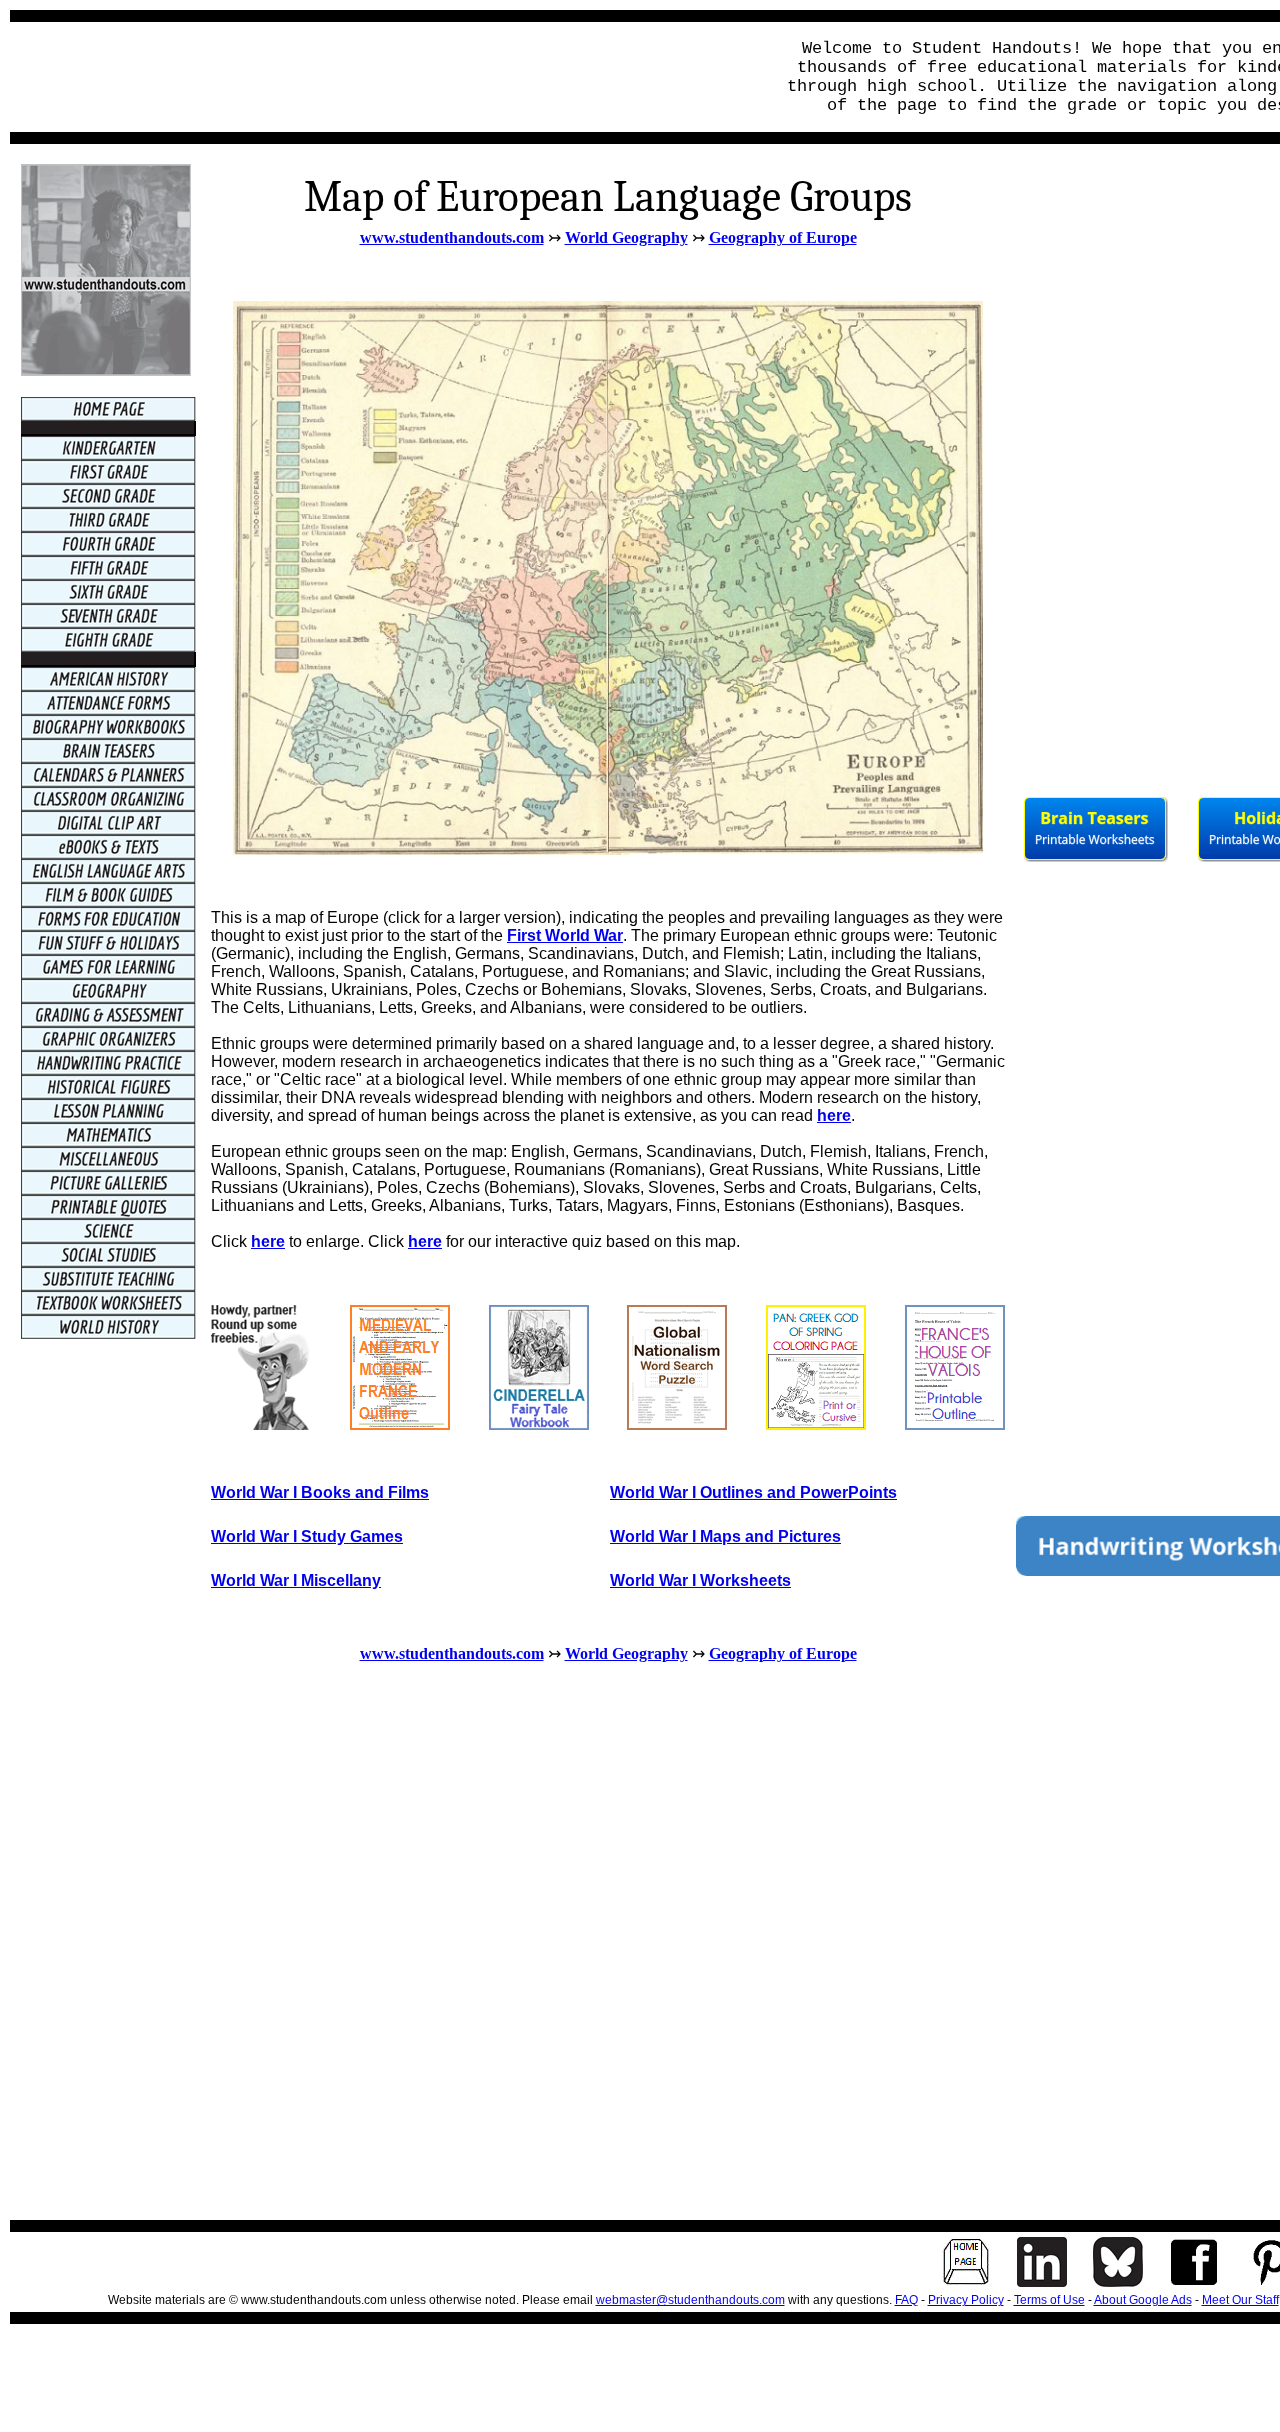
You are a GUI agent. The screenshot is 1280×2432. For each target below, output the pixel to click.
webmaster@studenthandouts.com (690, 2300)
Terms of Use (1049, 2300)
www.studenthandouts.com (452, 237)
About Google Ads (1143, 2300)
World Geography (626, 237)
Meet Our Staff (1240, 2300)
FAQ (906, 2300)
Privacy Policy (966, 2300)
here (834, 1115)
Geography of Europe (783, 237)
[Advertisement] (386, 77)
